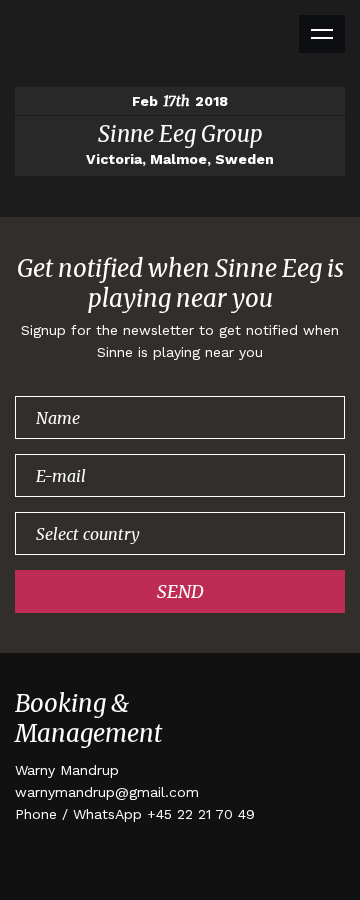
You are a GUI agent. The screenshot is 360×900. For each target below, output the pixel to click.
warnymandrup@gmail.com (107, 792)
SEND (180, 591)
